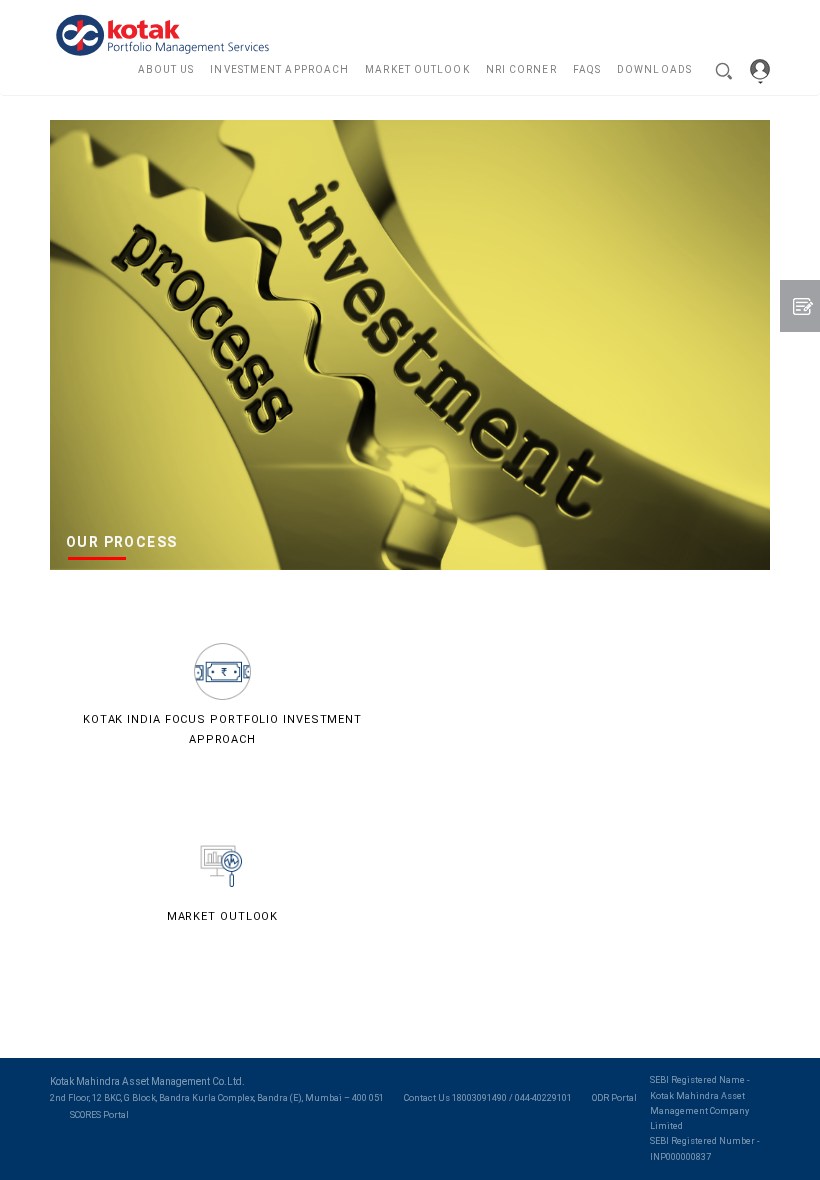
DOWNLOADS (654, 69)
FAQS (587, 69)
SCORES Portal (99, 1115)
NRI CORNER (521, 69)
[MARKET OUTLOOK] (222, 865)
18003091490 (479, 1098)
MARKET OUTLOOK (417, 69)
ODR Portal (614, 1098)
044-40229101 (543, 1098)
